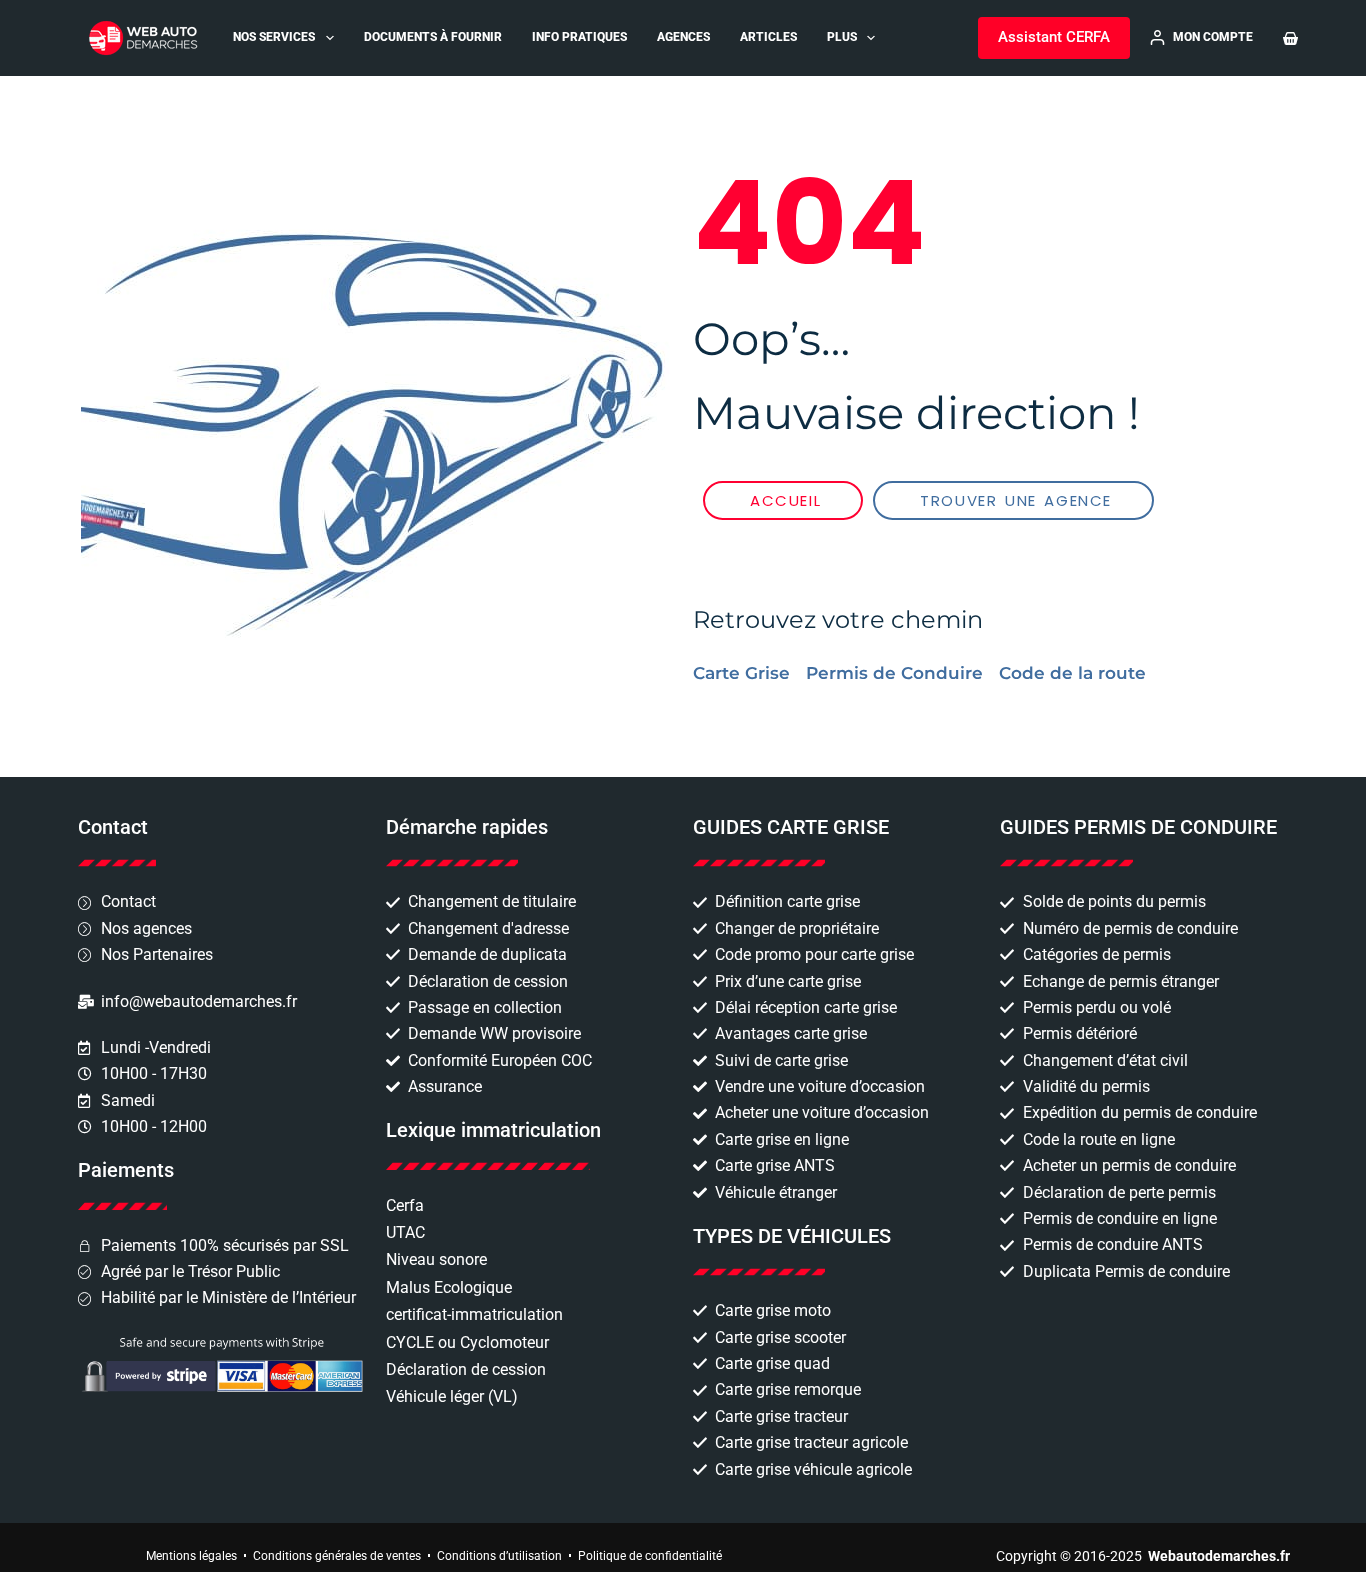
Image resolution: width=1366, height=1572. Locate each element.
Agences (683, 37)
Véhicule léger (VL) (452, 1396)
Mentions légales (191, 1556)
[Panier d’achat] (1290, 38)
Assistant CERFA (1054, 37)
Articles (768, 37)
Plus (842, 37)
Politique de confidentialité (650, 1556)
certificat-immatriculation (474, 1314)
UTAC (405, 1232)
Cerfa (405, 1205)
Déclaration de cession (466, 1369)
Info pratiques (579, 37)
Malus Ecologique (449, 1287)
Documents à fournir (433, 37)
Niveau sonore (436, 1259)
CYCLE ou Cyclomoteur (467, 1342)
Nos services (274, 37)
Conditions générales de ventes (337, 1556)
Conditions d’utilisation (499, 1556)
